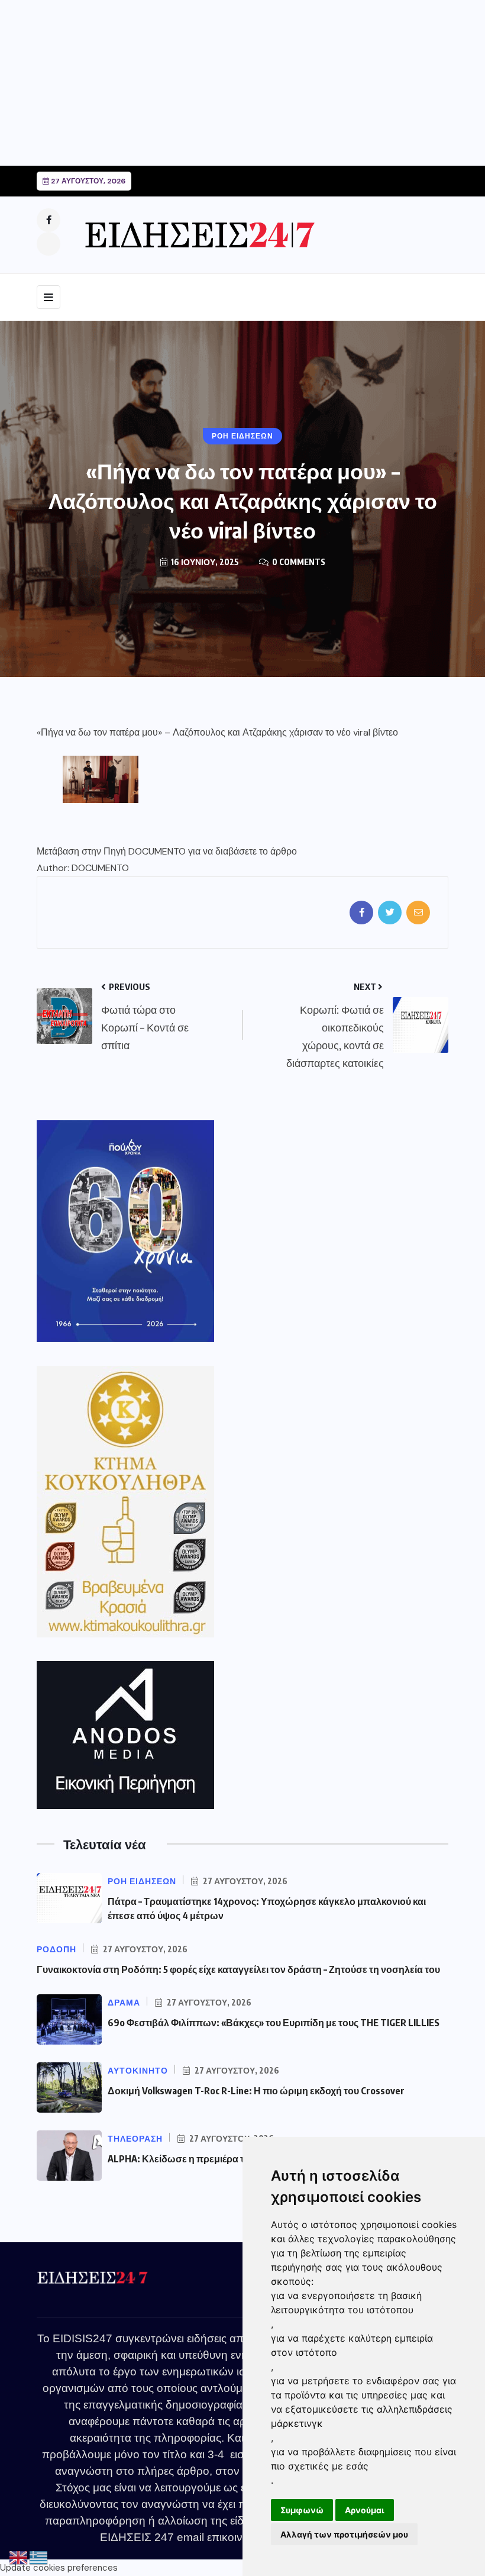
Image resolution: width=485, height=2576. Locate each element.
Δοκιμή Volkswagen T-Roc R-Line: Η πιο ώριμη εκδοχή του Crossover (256, 2091)
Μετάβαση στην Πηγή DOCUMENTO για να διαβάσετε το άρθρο (167, 851)
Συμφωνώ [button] (302, 2510)
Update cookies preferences (59, 2568)
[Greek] (39, 2558)
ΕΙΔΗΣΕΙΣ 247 (137, 2537)
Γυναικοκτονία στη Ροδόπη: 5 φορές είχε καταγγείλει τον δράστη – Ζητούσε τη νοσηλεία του (238, 1969)
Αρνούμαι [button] (365, 2510)
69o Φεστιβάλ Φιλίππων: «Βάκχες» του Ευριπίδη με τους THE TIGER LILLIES (274, 2023)
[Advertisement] (242, 83)
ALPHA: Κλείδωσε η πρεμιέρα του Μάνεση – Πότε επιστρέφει (240, 2159)
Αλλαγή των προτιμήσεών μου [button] (344, 2534)
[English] (19, 2558)
